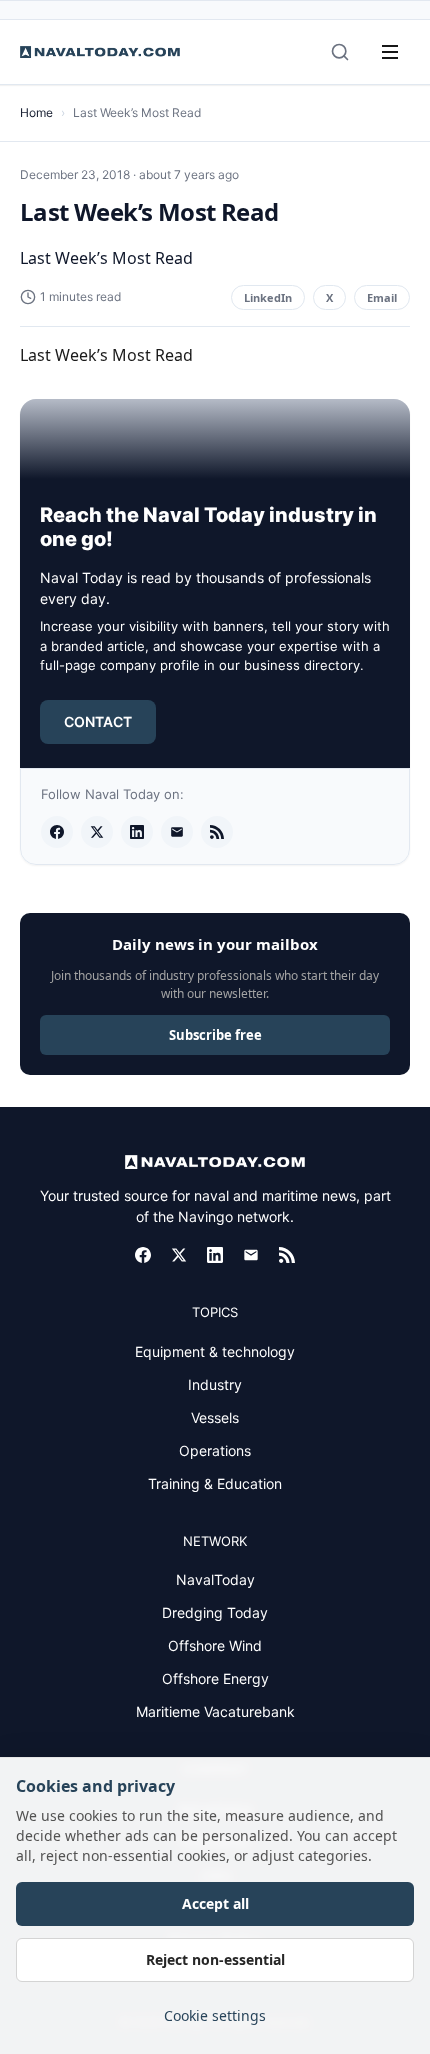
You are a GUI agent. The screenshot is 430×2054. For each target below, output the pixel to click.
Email (382, 297)
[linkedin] (137, 832)
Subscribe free (215, 1035)
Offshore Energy (215, 1678)
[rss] (217, 832)
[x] (97, 832)
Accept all (215, 1903)
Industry (215, 1384)
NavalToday (215, 1579)
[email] (177, 832)
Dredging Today (215, 1612)
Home (36, 112)
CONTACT (98, 721)
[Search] (340, 52)
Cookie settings (215, 2015)
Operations (215, 1450)
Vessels (215, 1417)
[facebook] (57, 832)
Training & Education (215, 1483)
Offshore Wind (215, 1645)
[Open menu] (390, 52)
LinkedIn (268, 297)
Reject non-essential (215, 1959)
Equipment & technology (215, 1351)
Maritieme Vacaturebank (215, 1711)
